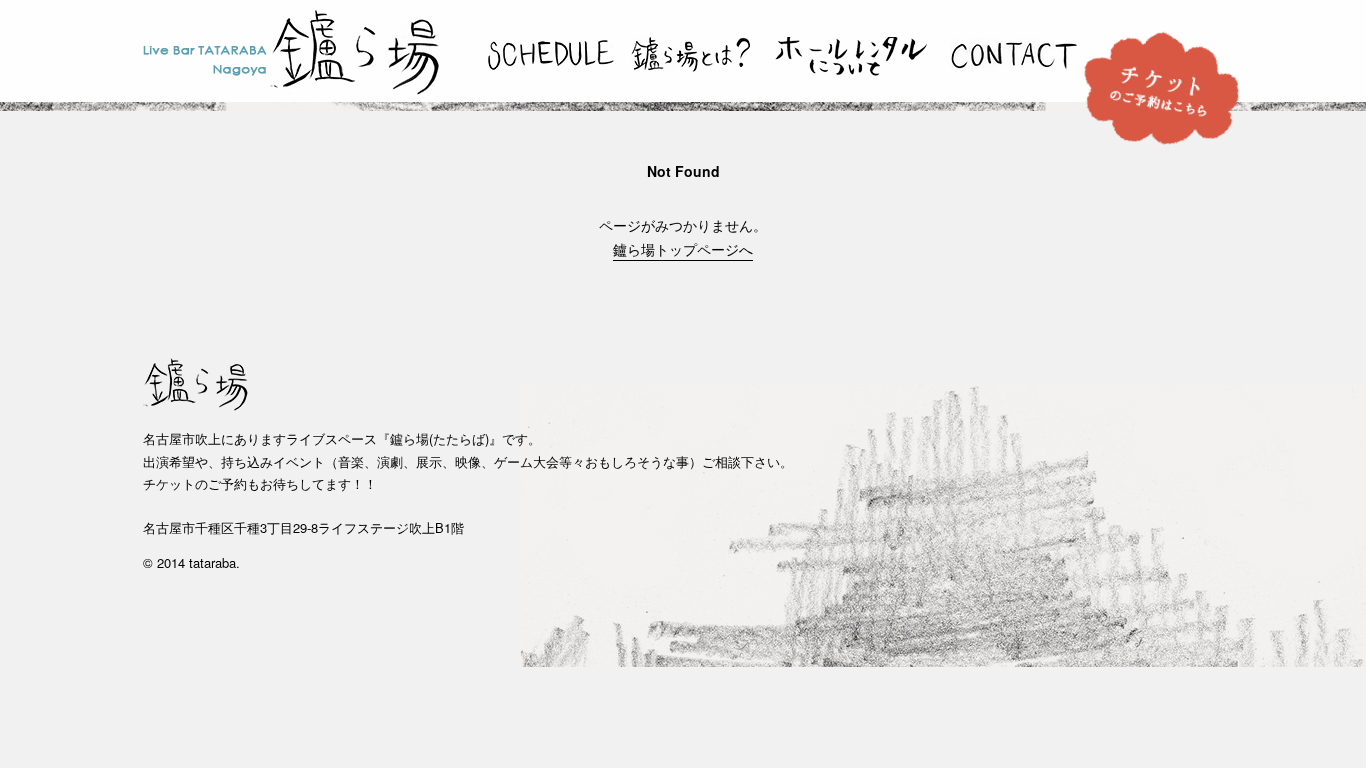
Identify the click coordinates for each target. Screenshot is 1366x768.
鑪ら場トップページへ (683, 249)
